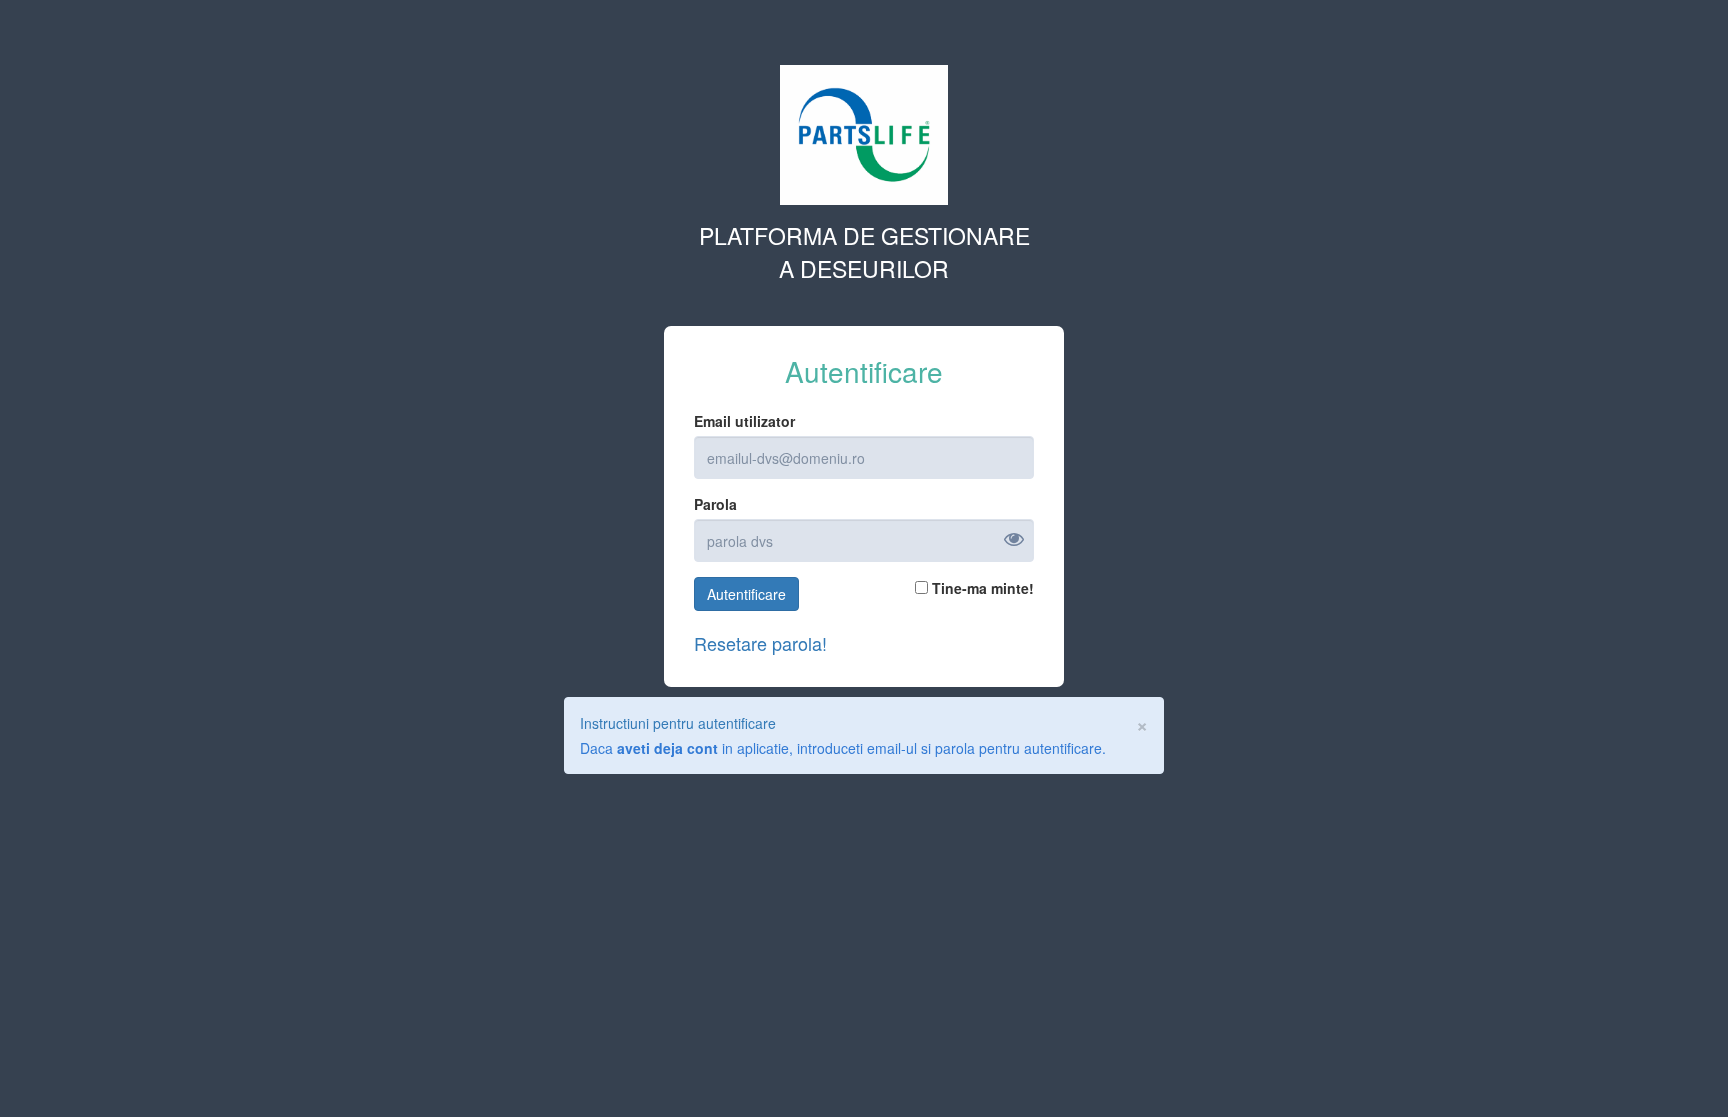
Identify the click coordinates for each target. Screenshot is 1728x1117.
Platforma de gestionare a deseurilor (864, 252)
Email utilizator (744, 421)
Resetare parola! (760, 643)
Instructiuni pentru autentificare (678, 723)
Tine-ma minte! (981, 588)
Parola (715, 504)
